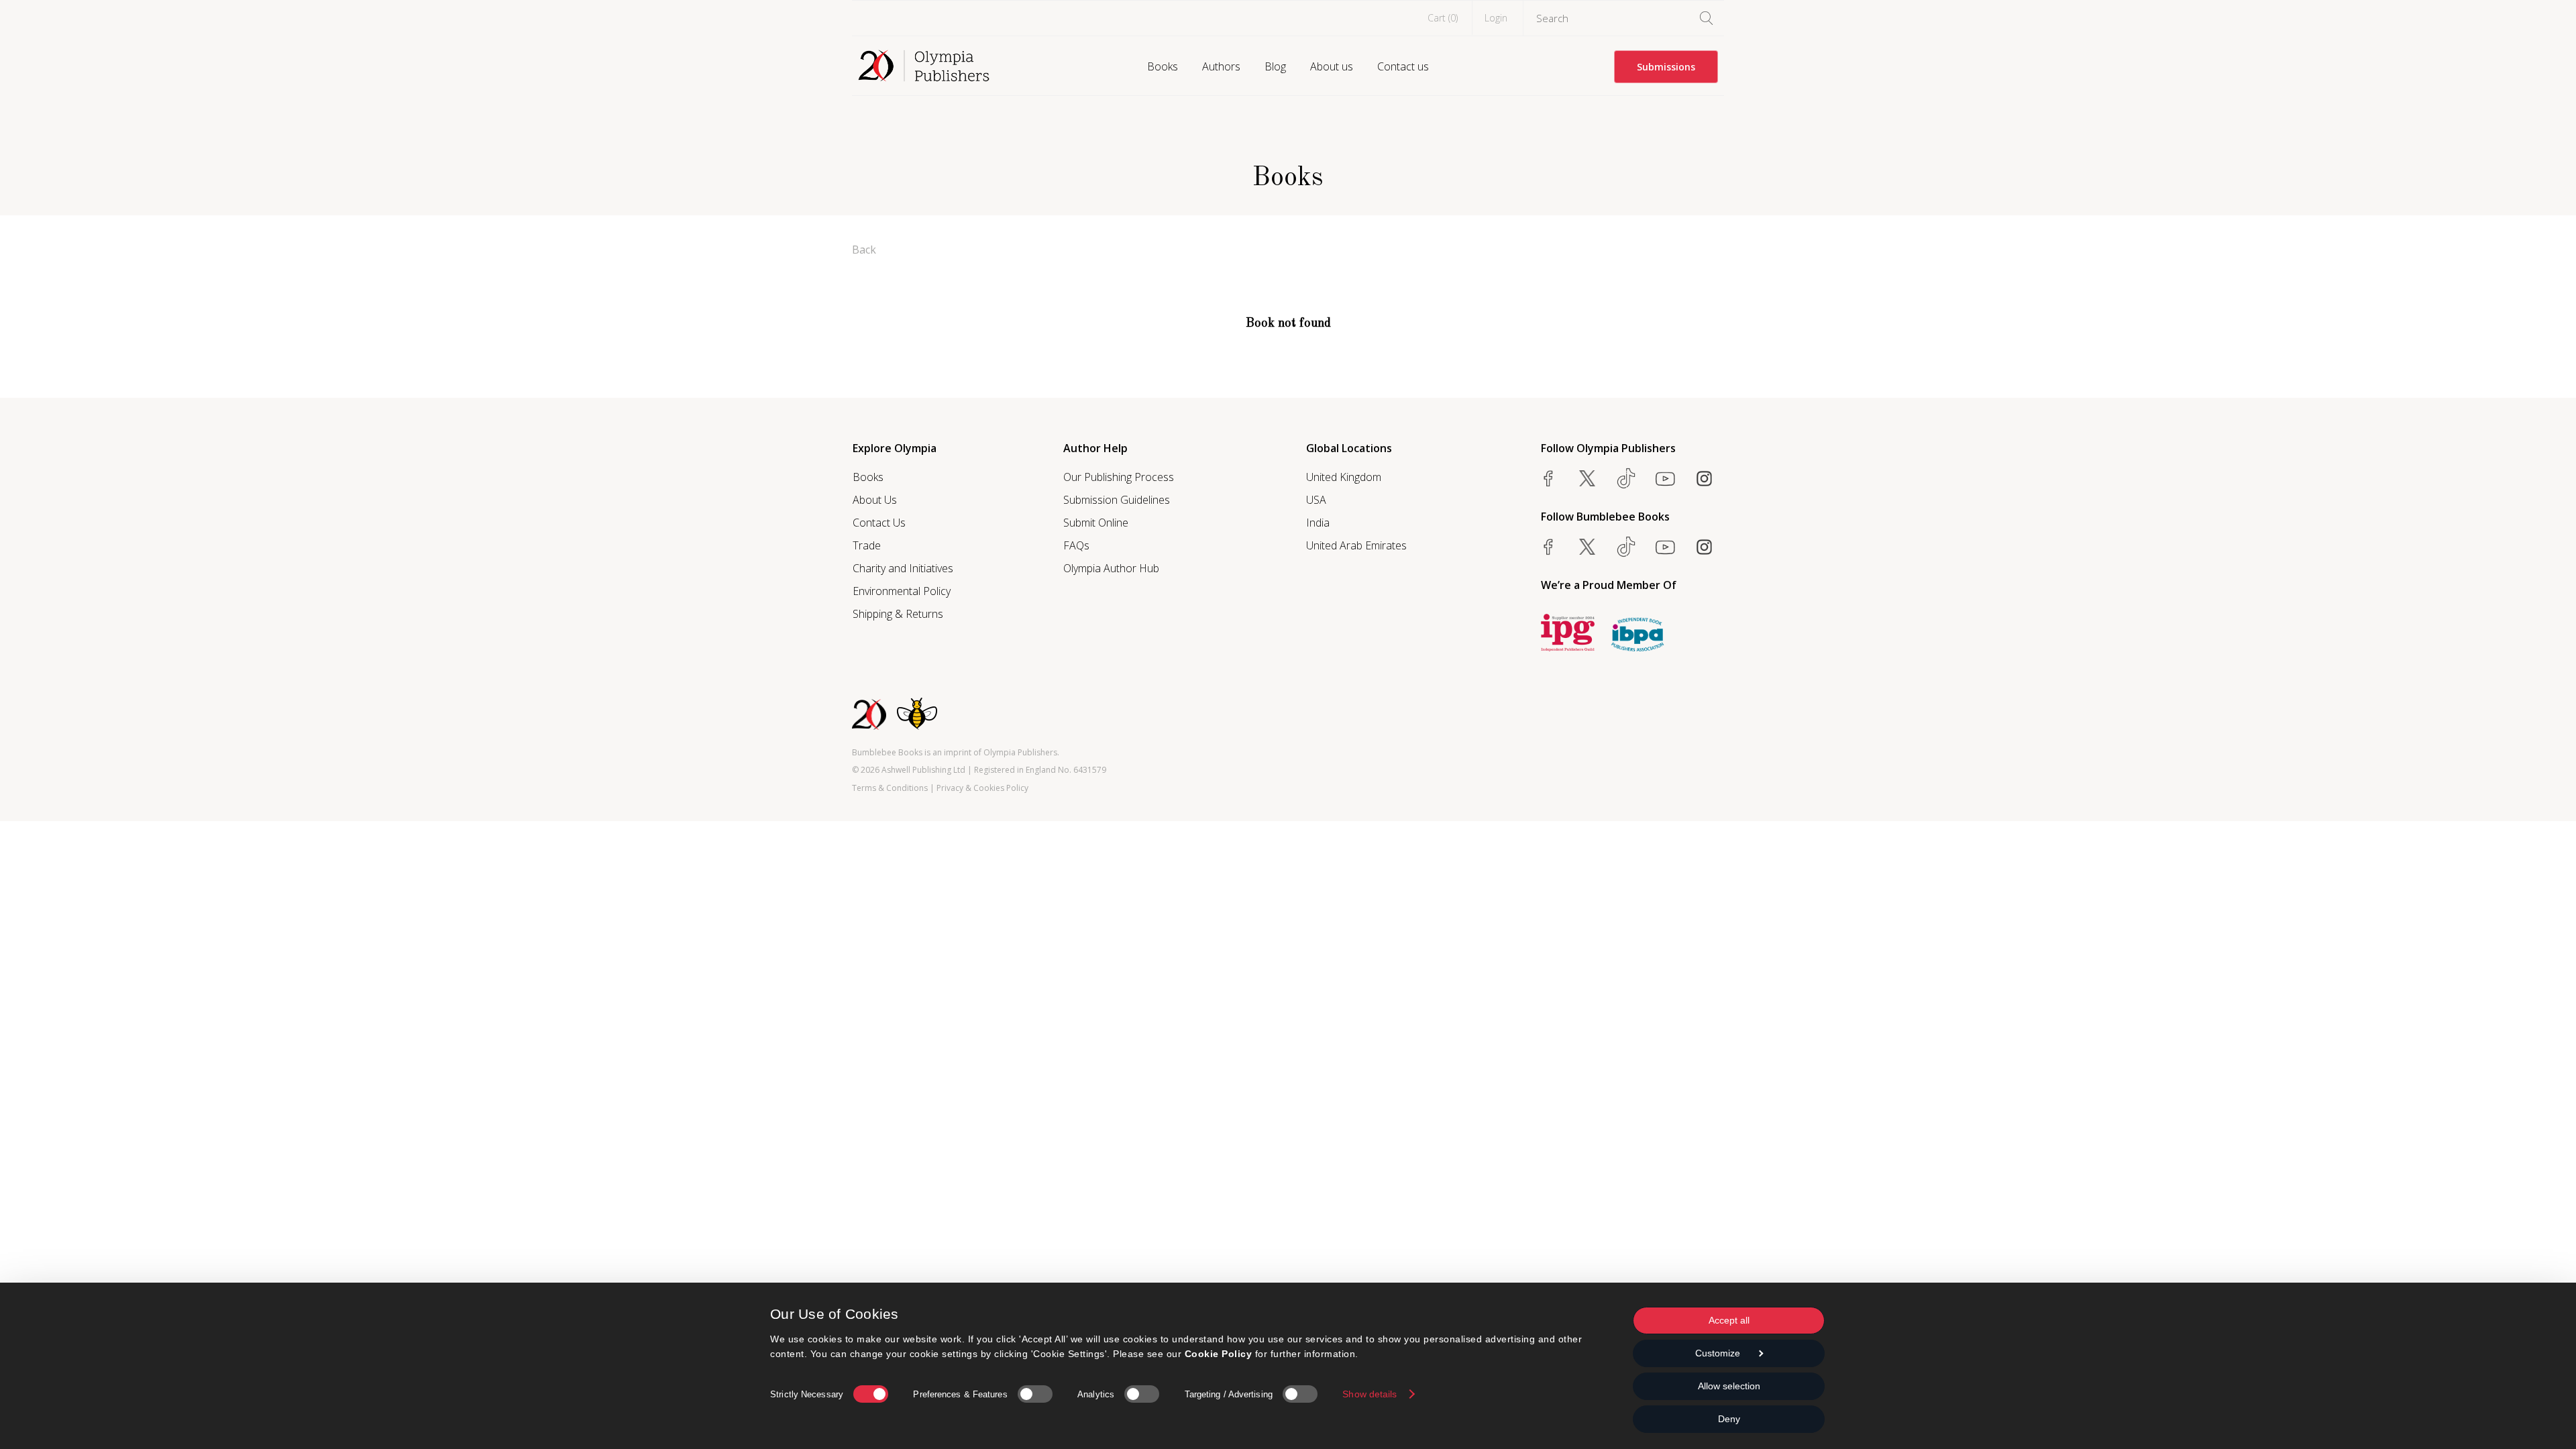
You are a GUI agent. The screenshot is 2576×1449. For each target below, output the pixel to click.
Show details (1370, 1394)
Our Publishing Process (1119, 477)
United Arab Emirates (1356, 545)
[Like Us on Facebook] (1548, 478)
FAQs (1076, 545)
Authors (1221, 66)
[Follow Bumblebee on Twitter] (1587, 547)
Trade (867, 545)
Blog (1275, 66)
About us (1332, 66)
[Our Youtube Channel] (1665, 478)
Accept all (1729, 1320)
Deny (1729, 1419)
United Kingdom (1344, 477)
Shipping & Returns (898, 614)
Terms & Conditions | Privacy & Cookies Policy (940, 788)
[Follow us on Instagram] (1704, 478)
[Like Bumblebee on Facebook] (1548, 547)
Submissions (1666, 67)
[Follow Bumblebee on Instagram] (1704, 547)
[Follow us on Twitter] (1587, 478)
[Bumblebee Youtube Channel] (1665, 547)
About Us (875, 500)
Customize (1718, 1353)
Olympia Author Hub (1111, 568)
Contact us (1403, 66)
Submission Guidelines (1117, 500)
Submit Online (1096, 523)
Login (1496, 18)
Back (864, 250)
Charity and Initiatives (903, 568)
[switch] (1035, 1394)
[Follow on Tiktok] (1626, 547)
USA (1316, 500)
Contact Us (879, 523)
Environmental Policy (902, 591)
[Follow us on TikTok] (1626, 478)
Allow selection (1729, 1386)
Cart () (1443, 18)
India (1318, 523)
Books (1163, 66)
